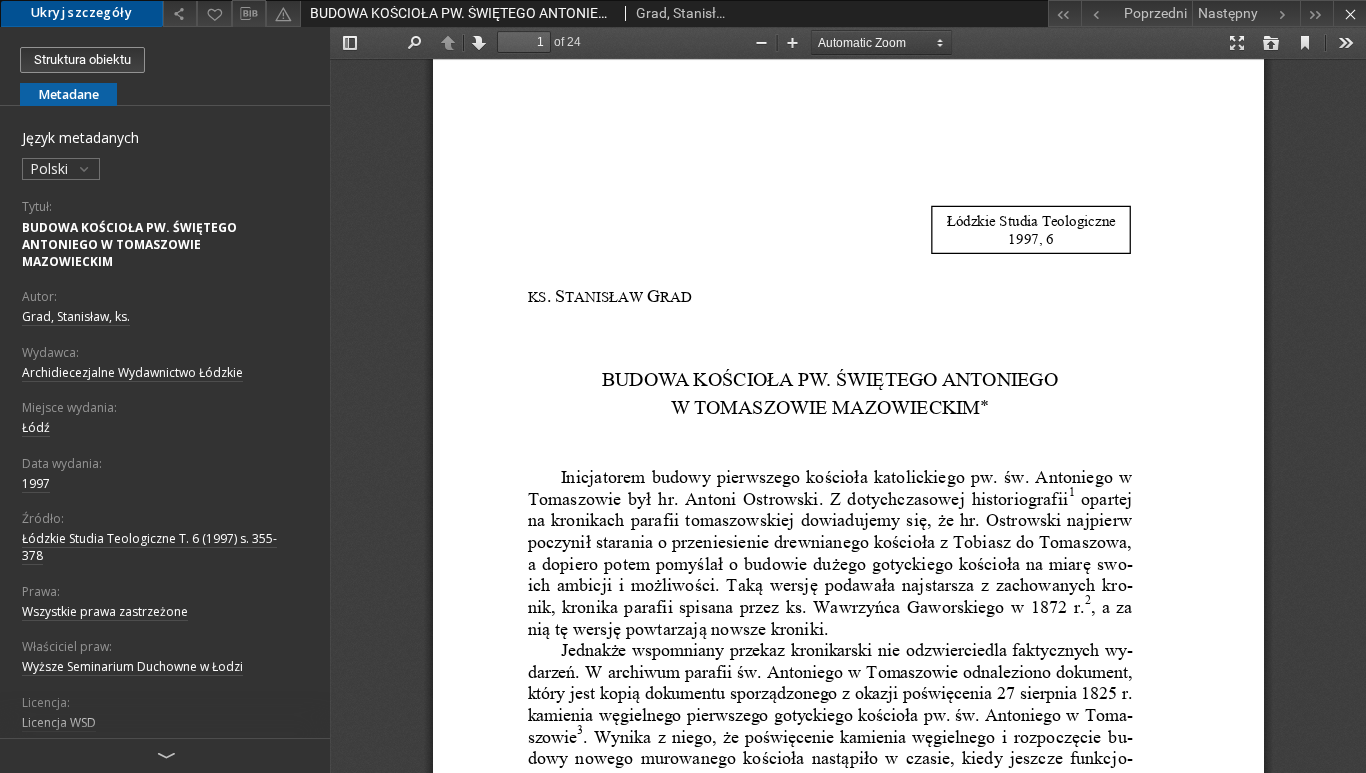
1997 (36, 483)
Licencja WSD (59, 722)
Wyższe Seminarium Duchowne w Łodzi (132, 666)
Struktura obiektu (82, 59)
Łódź (36, 427)
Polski (51, 168)
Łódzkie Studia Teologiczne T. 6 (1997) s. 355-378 (149, 547)
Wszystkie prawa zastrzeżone (105, 611)
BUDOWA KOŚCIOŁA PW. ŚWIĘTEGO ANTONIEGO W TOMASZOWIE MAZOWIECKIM (129, 244)
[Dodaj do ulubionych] (214, 13)
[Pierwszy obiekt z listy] (1064, 13)
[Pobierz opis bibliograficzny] (249, 14)
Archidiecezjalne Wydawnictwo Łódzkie (132, 372)
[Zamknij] (1349, 13)
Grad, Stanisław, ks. (76, 316)
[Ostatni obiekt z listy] (1316, 13)
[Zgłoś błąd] (283, 13)
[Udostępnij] (180, 13)
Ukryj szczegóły (81, 12)
